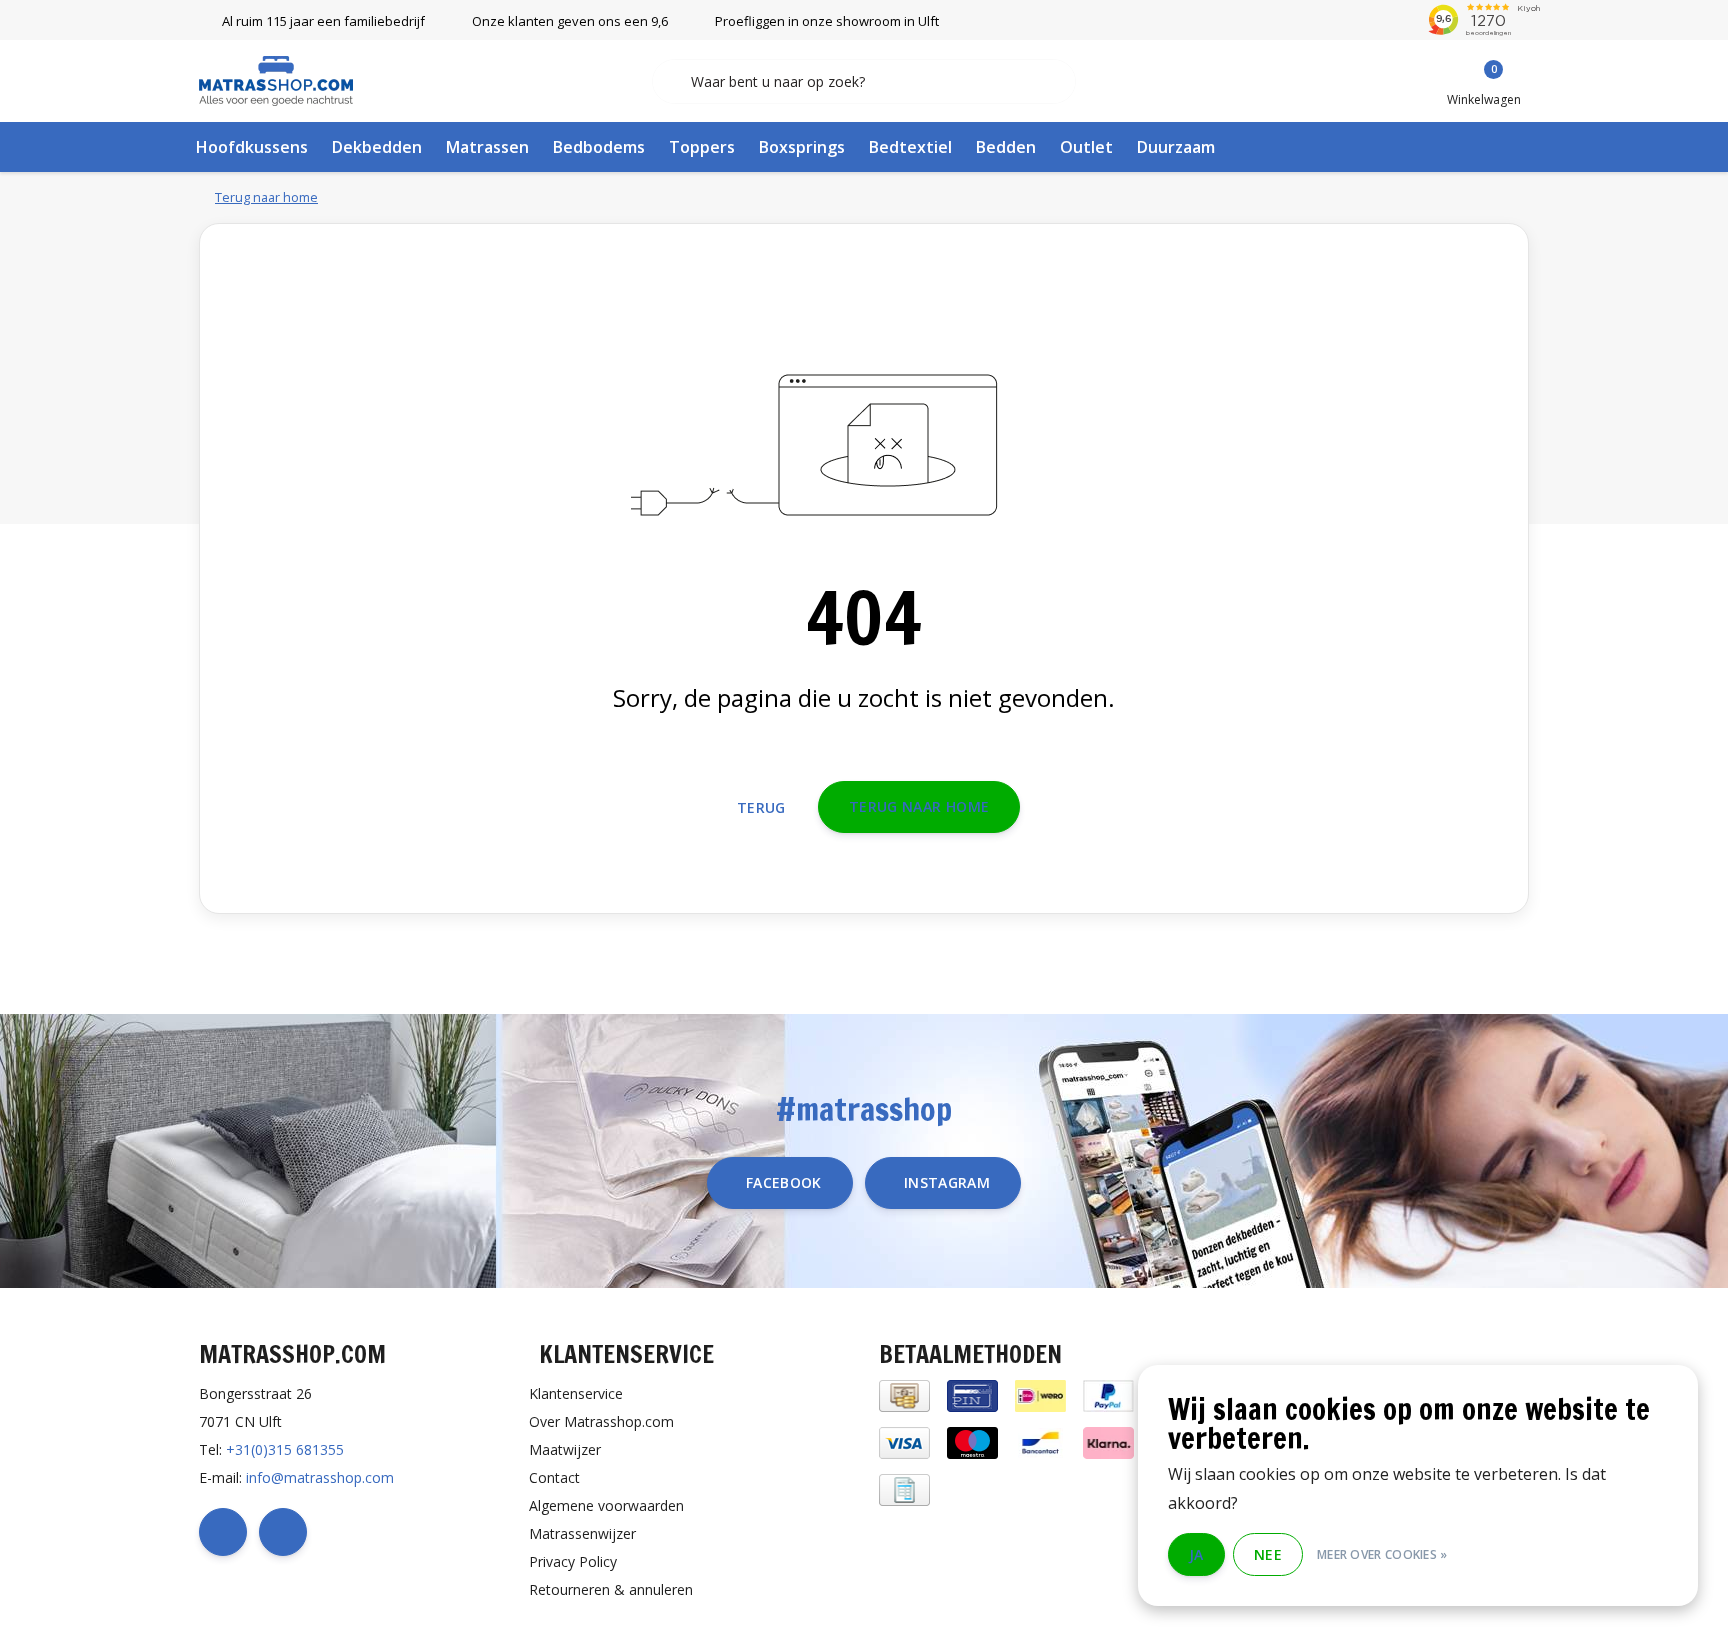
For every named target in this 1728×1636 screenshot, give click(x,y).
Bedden (1006, 147)
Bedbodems (599, 147)
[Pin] (972, 1394)
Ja (1196, 1554)
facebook (784, 1182)
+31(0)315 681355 (285, 1449)
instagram (947, 1182)
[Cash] (904, 1394)
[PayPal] (1108, 1394)
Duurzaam (1176, 147)
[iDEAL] (1040, 1394)
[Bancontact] (1040, 1441)
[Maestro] (972, 1441)
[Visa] (904, 1441)
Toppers (702, 147)
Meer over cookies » (1382, 1554)
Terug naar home (919, 806)
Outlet (1086, 147)
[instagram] (283, 1532)
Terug (761, 807)
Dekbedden (377, 147)
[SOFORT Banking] (1108, 1441)
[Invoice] (904, 1488)
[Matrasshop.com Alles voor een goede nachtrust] (276, 79)
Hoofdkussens (252, 147)
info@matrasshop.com (320, 1477)
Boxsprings (802, 147)
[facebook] (223, 1532)
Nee (1268, 1554)
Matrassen (487, 147)
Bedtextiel (910, 147)
